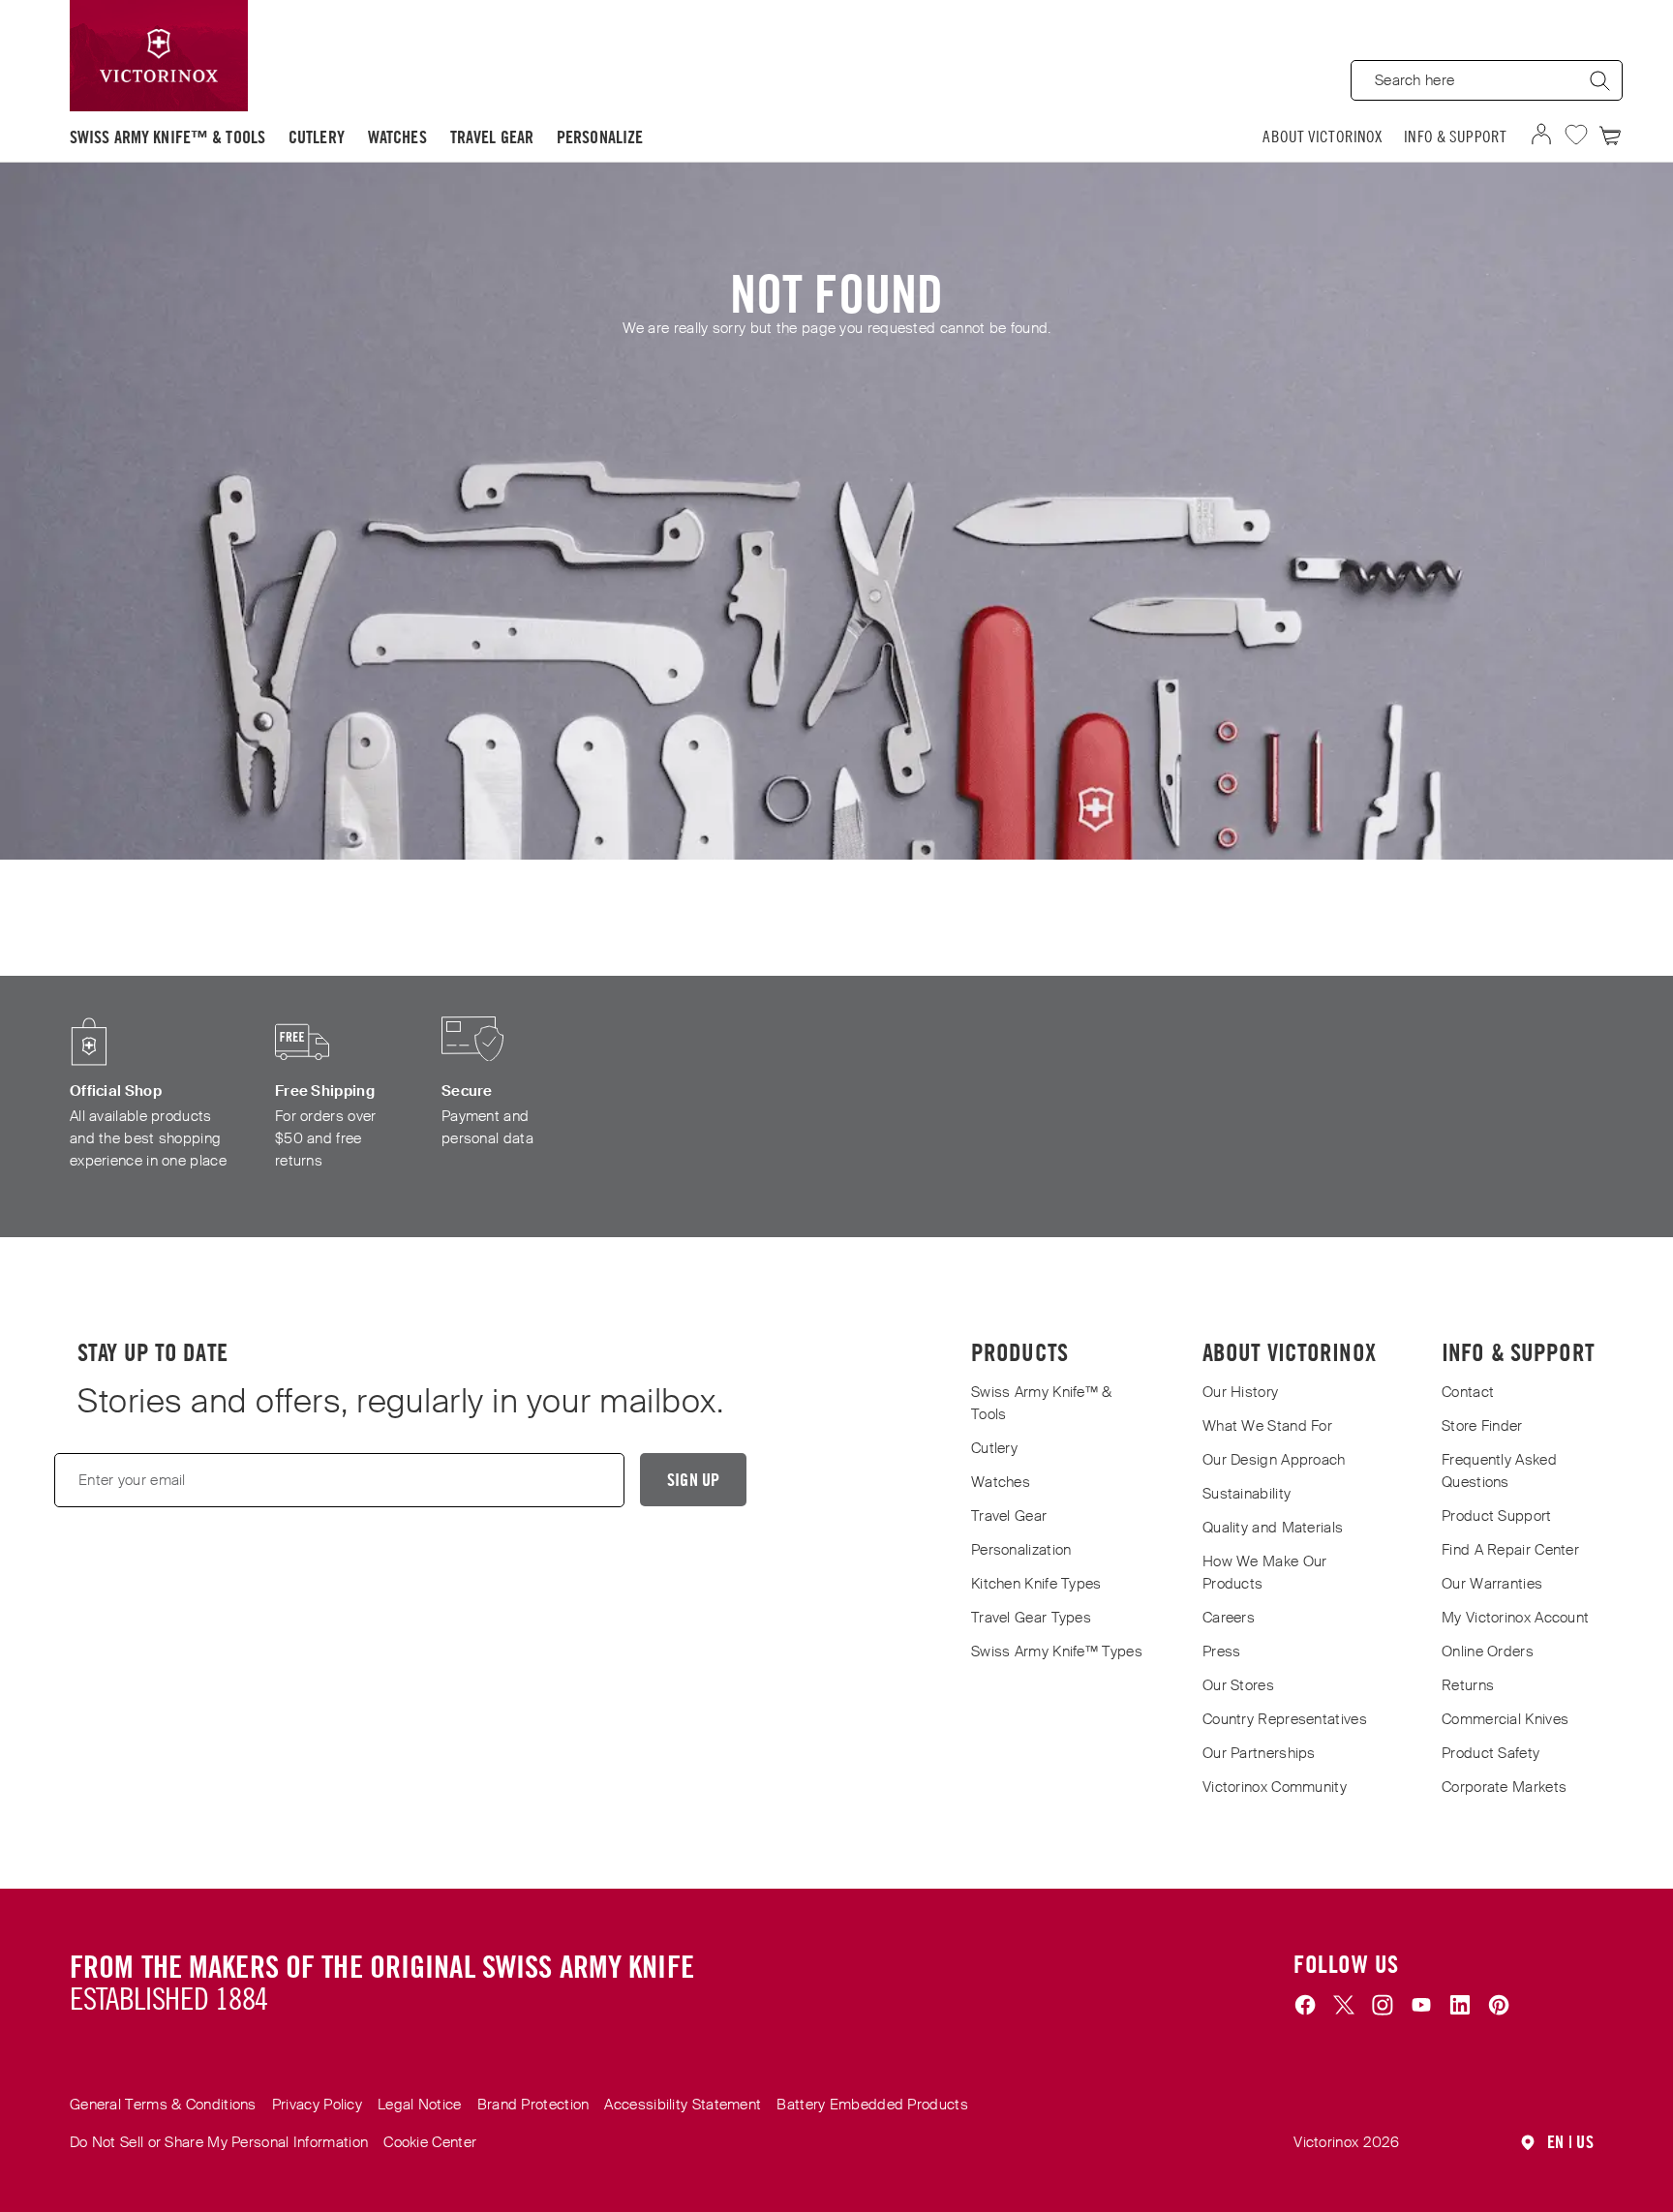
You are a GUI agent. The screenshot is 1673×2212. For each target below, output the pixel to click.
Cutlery (317, 137)
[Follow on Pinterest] (1499, 2006)
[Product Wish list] (1576, 135)
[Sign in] (1541, 135)
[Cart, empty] (1611, 135)
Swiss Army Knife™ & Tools (167, 137)
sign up (693, 1480)
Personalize (600, 137)
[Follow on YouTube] (1421, 2006)
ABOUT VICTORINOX (1323, 136)
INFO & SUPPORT (1455, 136)
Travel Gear (492, 137)
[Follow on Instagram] (1383, 2006)
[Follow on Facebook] (1305, 2006)
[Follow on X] (1344, 2006)
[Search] (1599, 80)
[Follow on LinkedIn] (1460, 2006)
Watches (397, 137)
